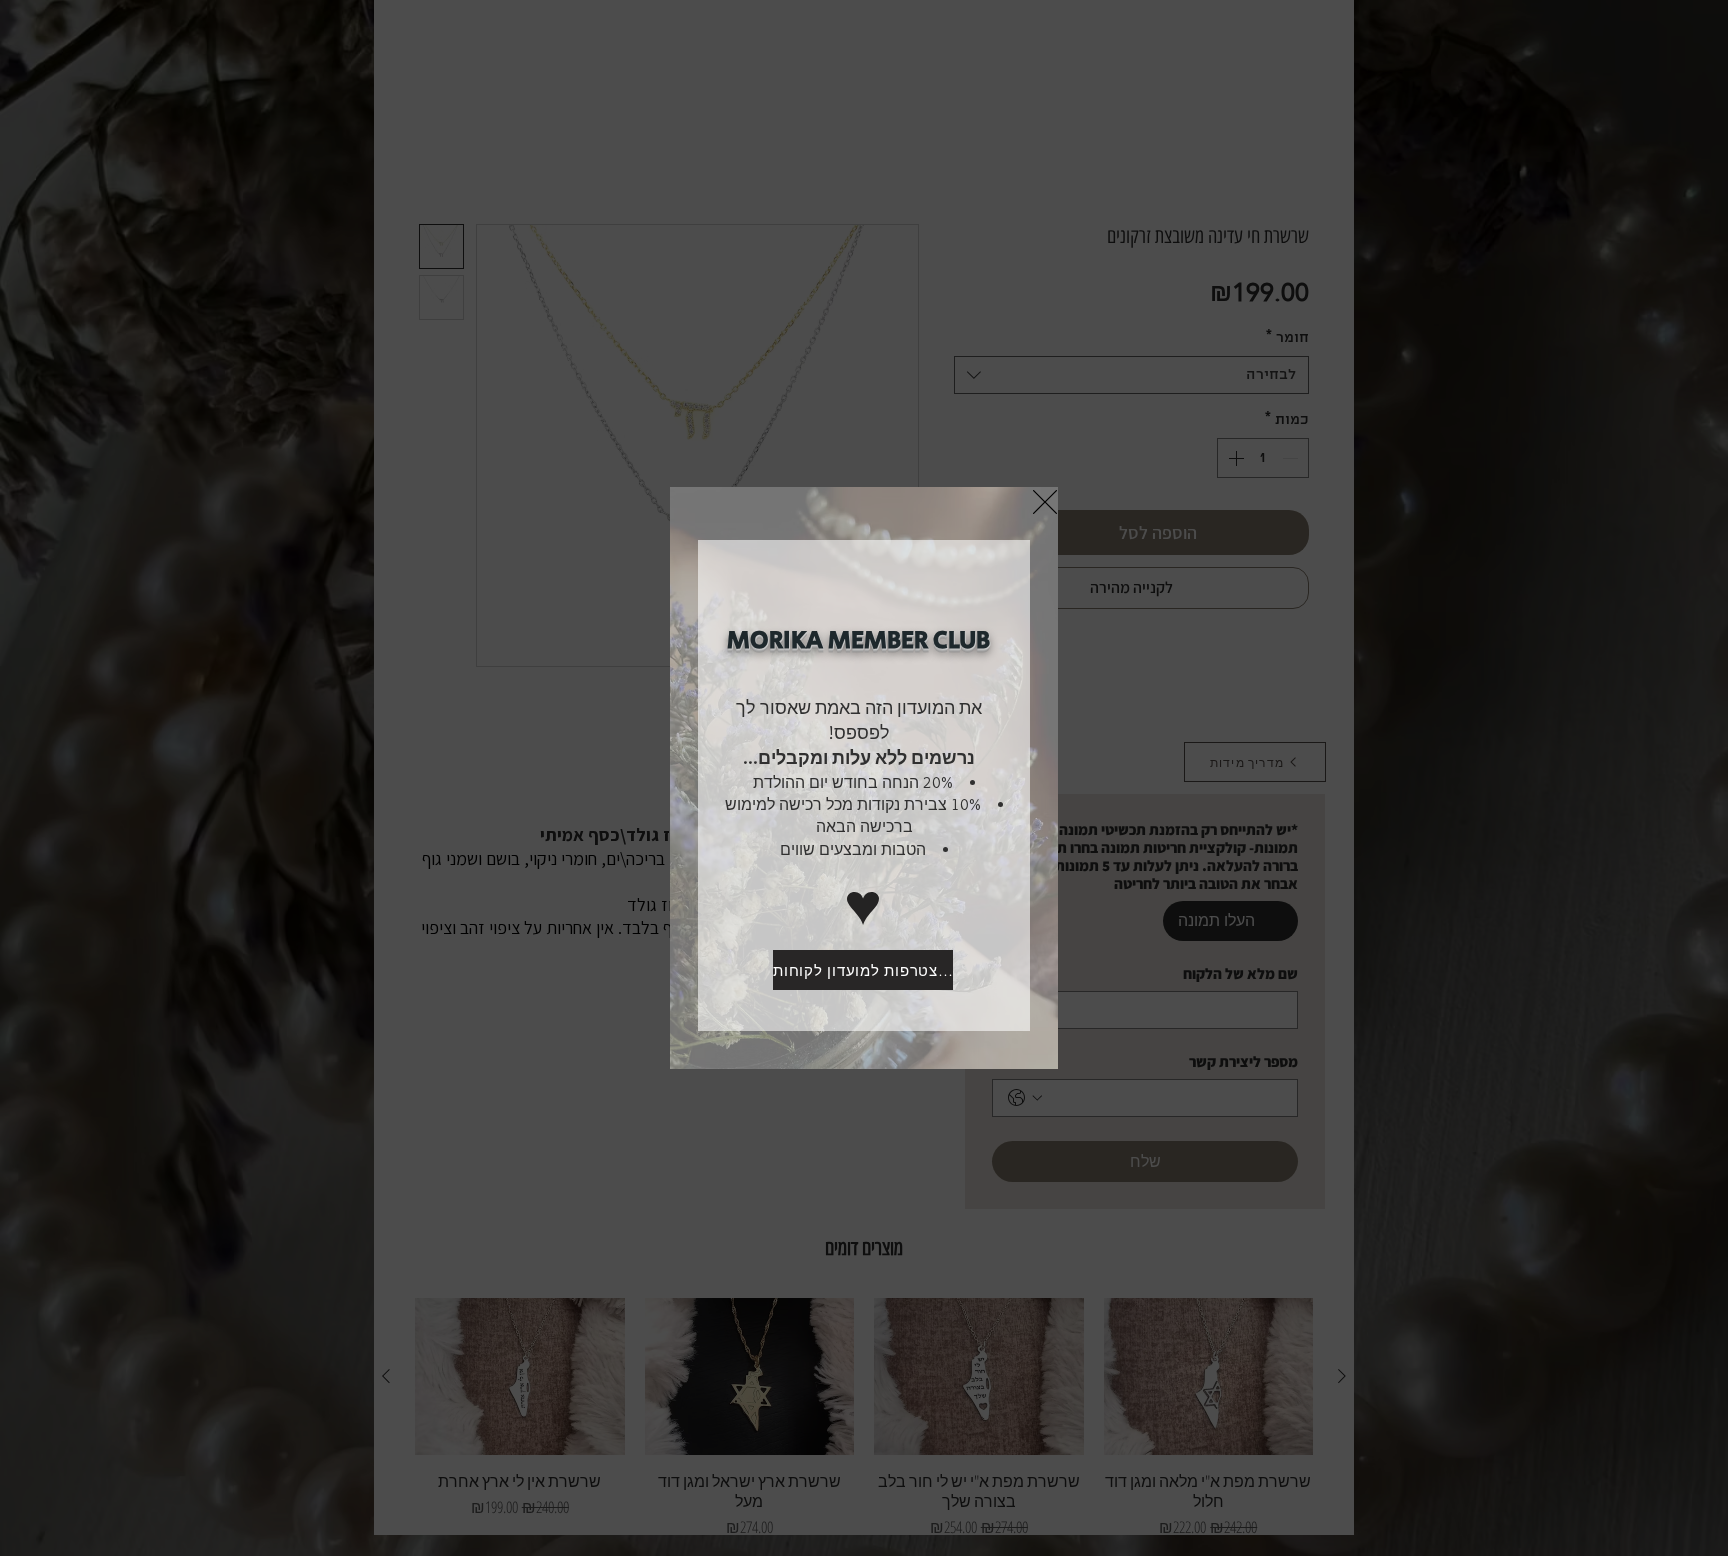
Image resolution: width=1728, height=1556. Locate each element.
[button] (1045, 502)
